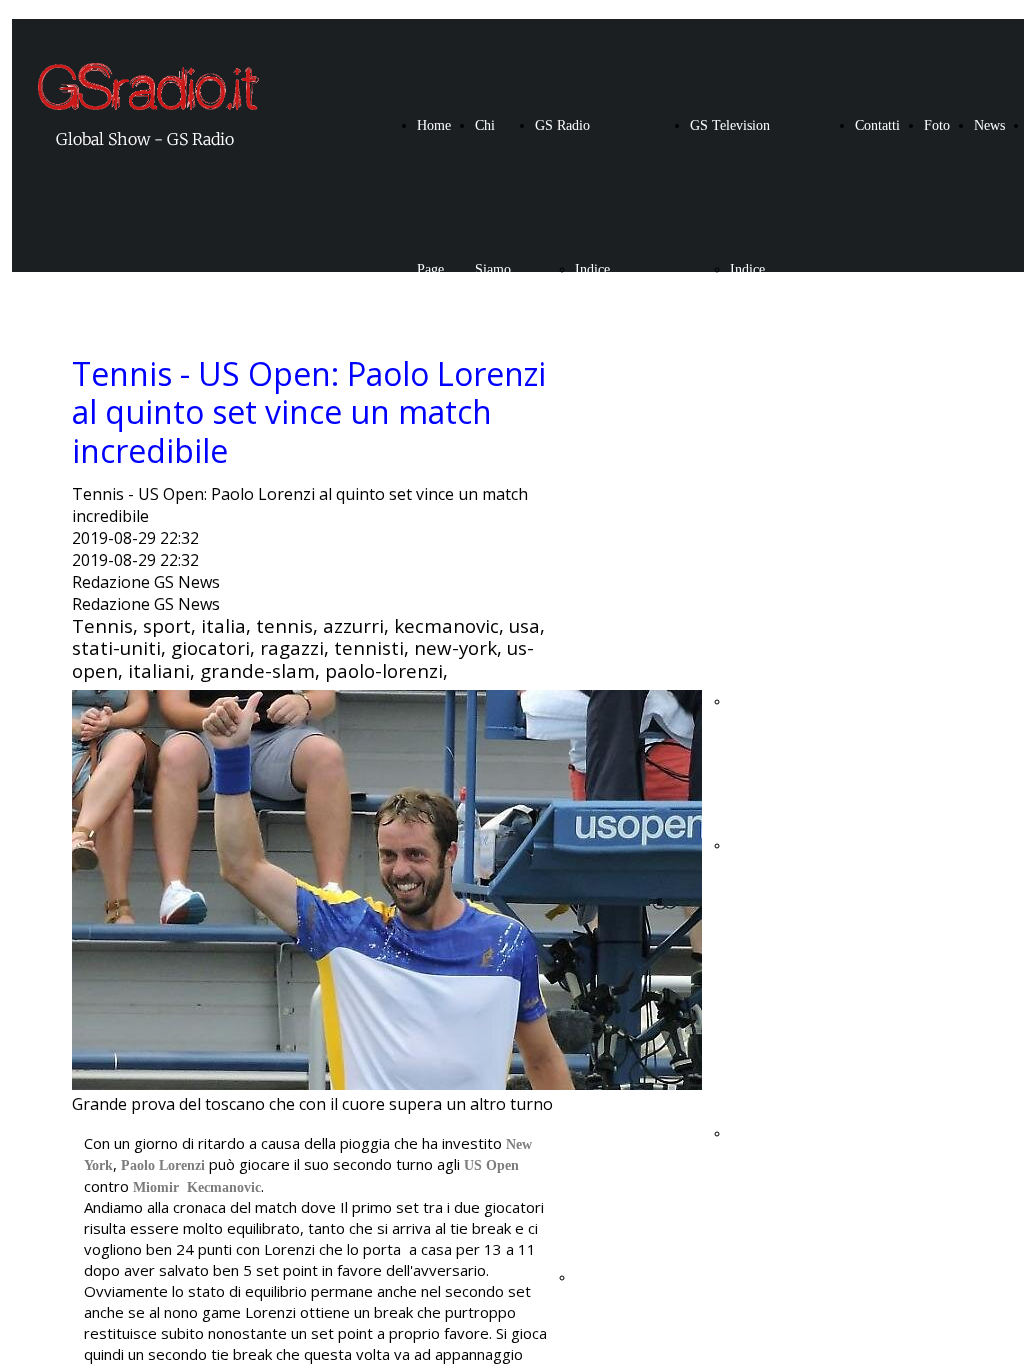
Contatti (877, 125)
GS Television (730, 125)
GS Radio (562, 125)
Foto (937, 125)
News (989, 125)
